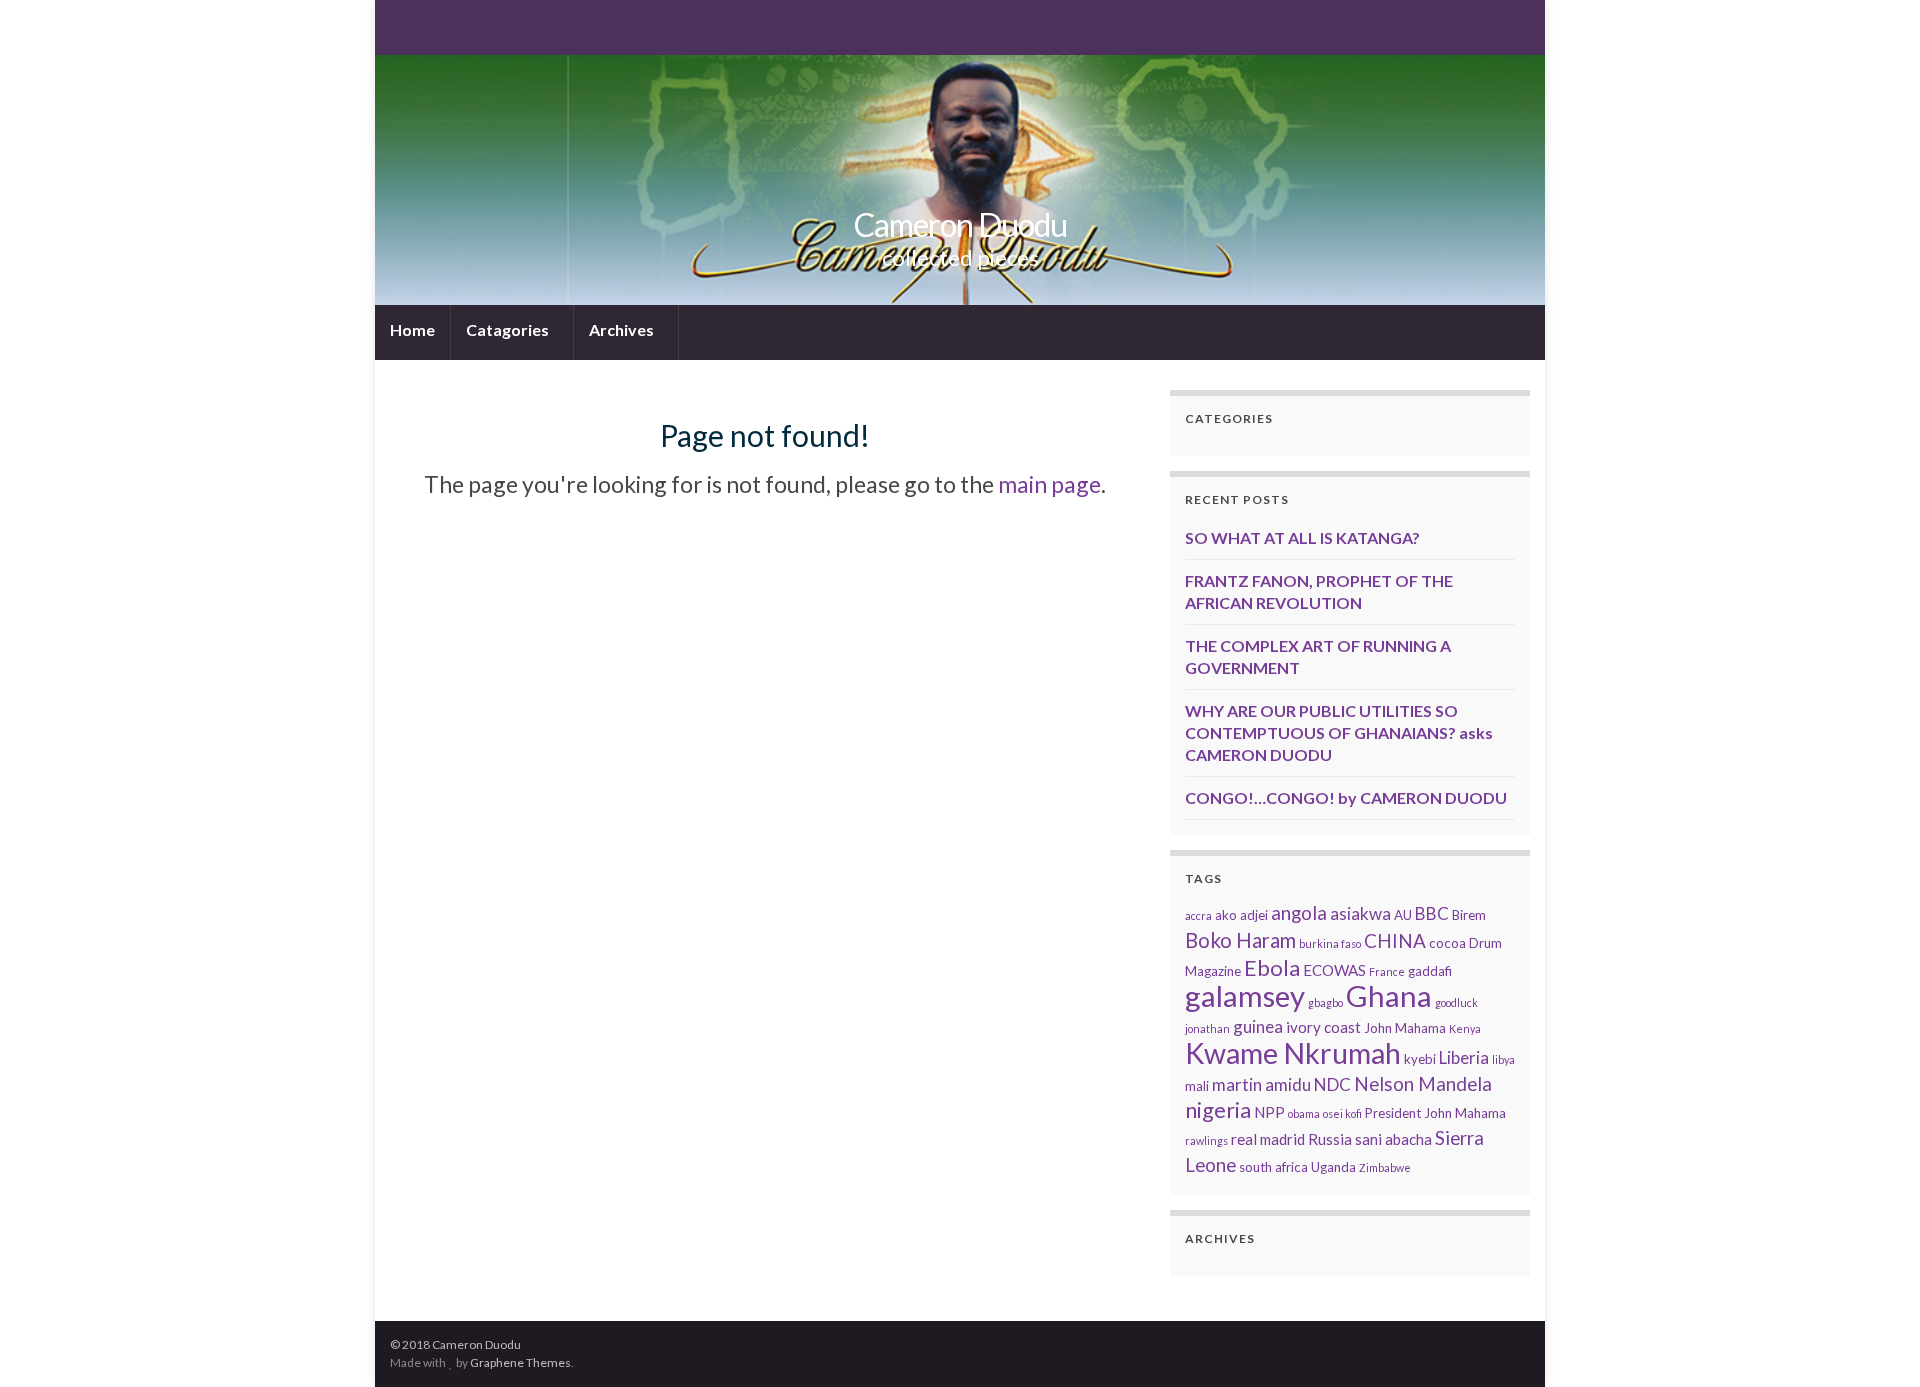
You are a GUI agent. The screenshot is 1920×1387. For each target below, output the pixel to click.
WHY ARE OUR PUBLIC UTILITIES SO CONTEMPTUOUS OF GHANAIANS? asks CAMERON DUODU (1339, 732)
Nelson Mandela (1423, 1083)
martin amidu (1261, 1084)
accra (1198, 915)
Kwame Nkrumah (1293, 1053)
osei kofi (1342, 1113)
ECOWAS (1334, 970)
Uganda (1333, 1167)
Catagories (509, 329)
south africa (1273, 1167)
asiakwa (1360, 913)
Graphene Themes (520, 1362)
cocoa (1447, 943)
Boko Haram (1240, 940)
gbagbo (1325, 1002)
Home (412, 329)
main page (1049, 484)
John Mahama (1405, 1028)
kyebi (1420, 1059)
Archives (623, 329)
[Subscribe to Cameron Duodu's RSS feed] (399, 25)
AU (1403, 915)
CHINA (1395, 940)
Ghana (1389, 995)
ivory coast (1323, 1027)
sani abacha (1393, 1139)
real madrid (1268, 1139)
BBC (1432, 913)
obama (1304, 1113)
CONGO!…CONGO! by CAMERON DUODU (1346, 797)
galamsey (1245, 995)
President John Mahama (1435, 1113)
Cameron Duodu (960, 224)
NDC (1332, 1084)
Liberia (1464, 1057)
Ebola (1272, 967)
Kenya (1465, 1028)
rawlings (1206, 1140)
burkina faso (1330, 943)
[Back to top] (1875, 1342)
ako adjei (1241, 915)
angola (1299, 912)
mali (1197, 1086)
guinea (1258, 1026)
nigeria (1218, 1109)
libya (1503, 1059)
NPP (1269, 1112)
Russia (1330, 1139)
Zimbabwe (1385, 1167)
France (1387, 971)
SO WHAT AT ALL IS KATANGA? (1302, 537)
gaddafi (1430, 971)
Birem (1469, 915)
